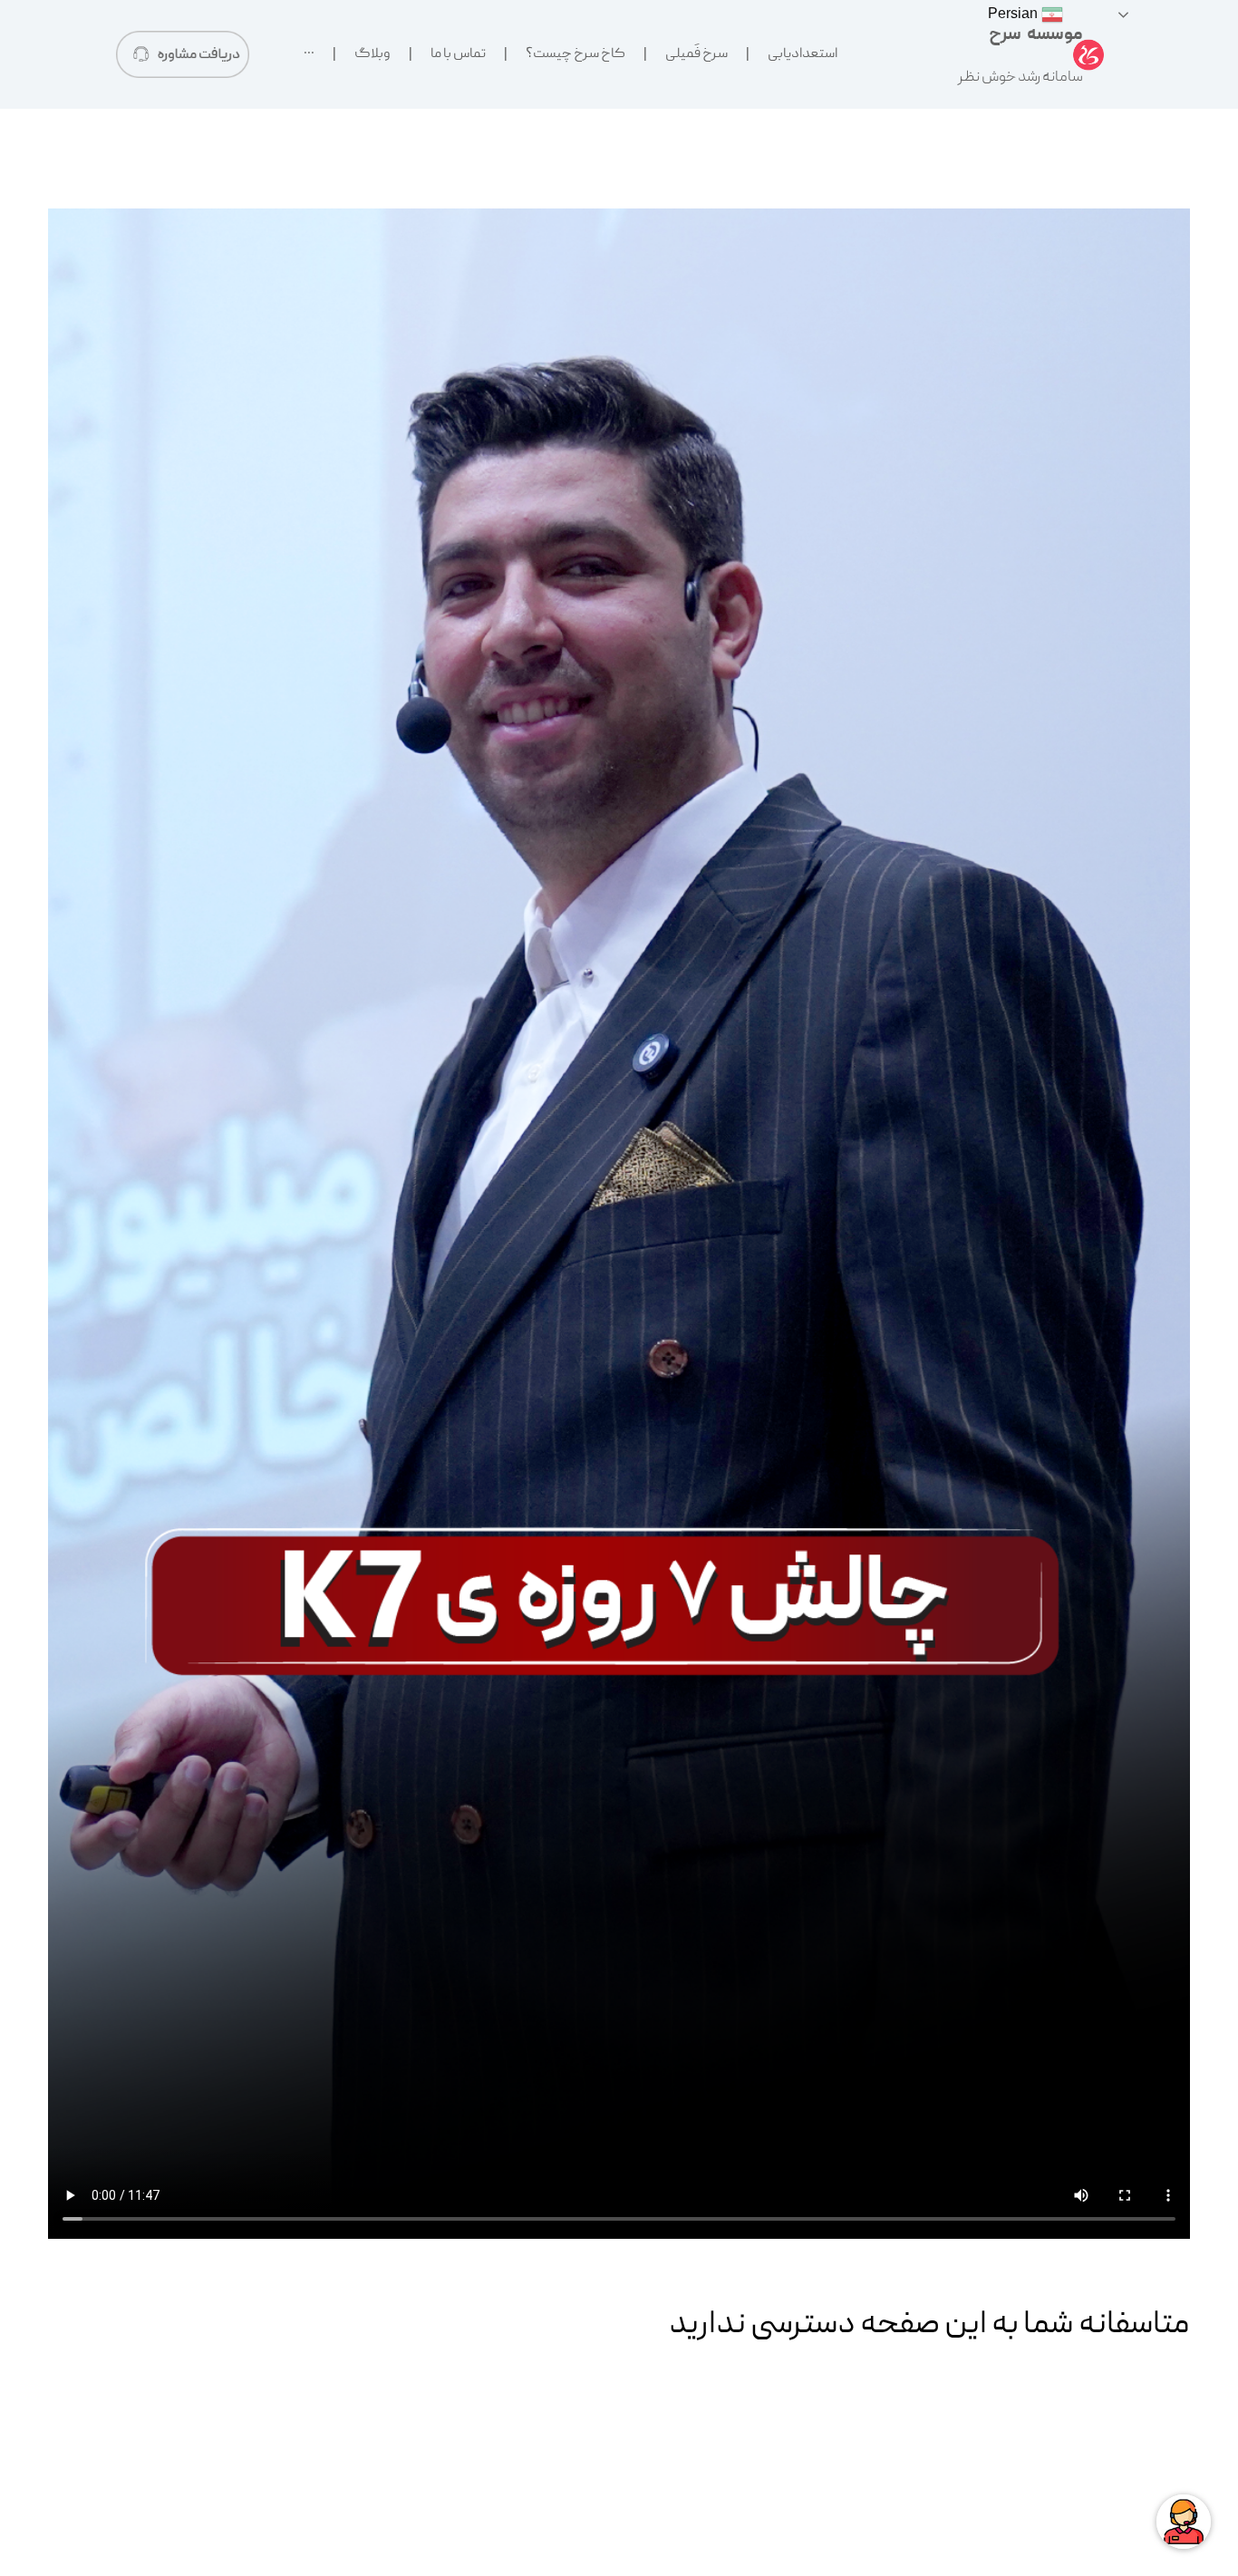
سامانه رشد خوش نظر (1020, 78)
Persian (1015, 13)
